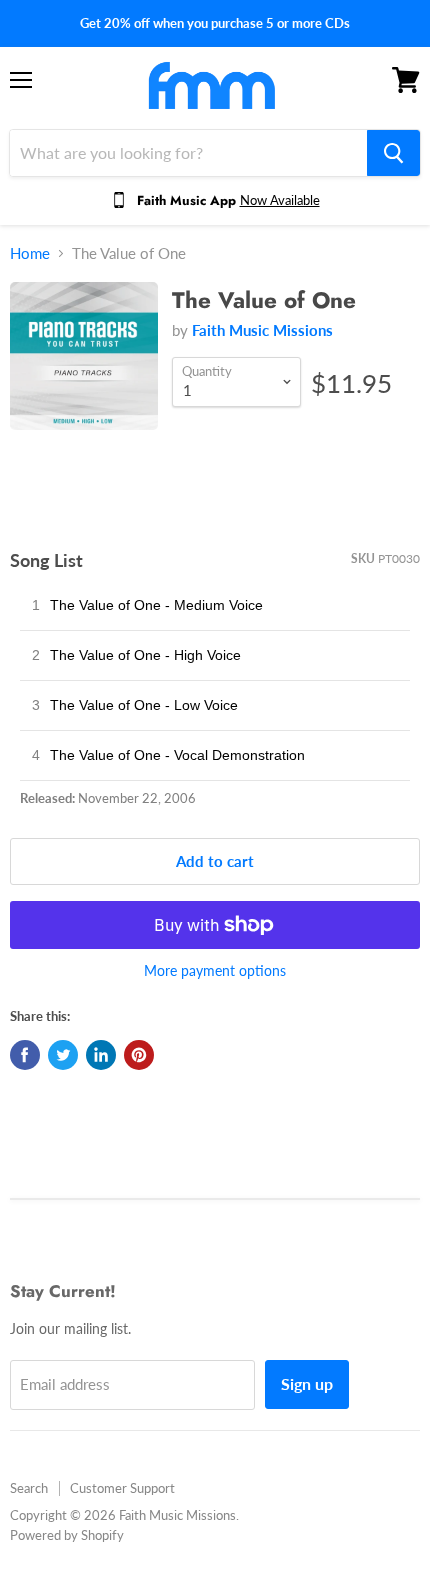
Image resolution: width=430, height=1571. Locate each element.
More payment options (215, 971)
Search (29, 1488)
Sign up (307, 1383)
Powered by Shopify (67, 1535)
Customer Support (122, 1488)
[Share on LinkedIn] (101, 1055)
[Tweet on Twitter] (63, 1055)
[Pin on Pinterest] (139, 1055)
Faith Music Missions (262, 330)
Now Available (280, 200)
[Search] (393, 153)
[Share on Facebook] (25, 1055)
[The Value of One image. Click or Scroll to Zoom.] (84, 366)
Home (30, 253)
